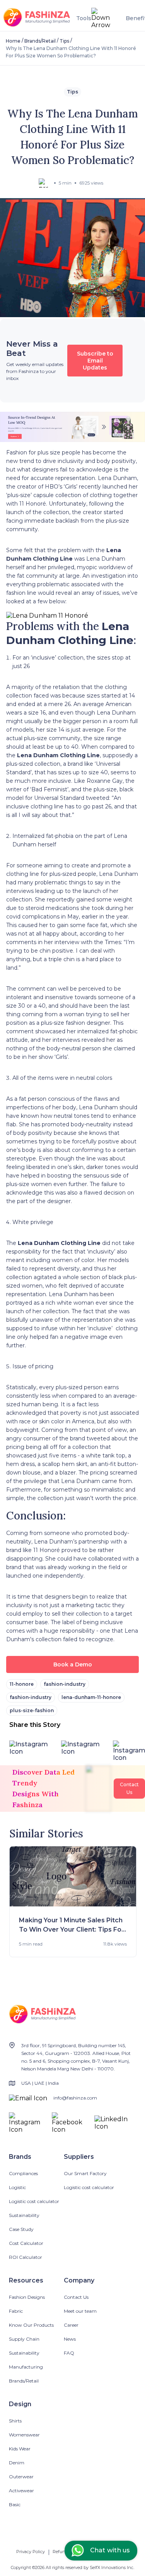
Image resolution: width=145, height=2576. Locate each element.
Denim (17, 2463)
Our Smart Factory (85, 2173)
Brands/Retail (40, 41)
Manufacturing (26, 2367)
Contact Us (76, 2297)
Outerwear (21, 2477)
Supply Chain (24, 2339)
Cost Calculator (26, 2243)
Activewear (21, 2491)
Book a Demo (73, 1664)
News (70, 2339)
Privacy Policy (31, 2552)
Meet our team (80, 2311)
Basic (15, 2504)
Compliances (23, 2173)
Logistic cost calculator (34, 2201)
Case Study (21, 2229)
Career (71, 2325)
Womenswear (24, 2435)
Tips (64, 41)
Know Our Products (31, 2325)
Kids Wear (20, 2449)
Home (13, 41)
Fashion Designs (27, 2297)
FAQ (69, 2353)
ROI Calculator (26, 2257)
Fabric (16, 2311)
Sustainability (24, 2215)
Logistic (17, 2187)
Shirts (15, 2421)
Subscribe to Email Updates (95, 361)
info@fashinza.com (75, 2098)
